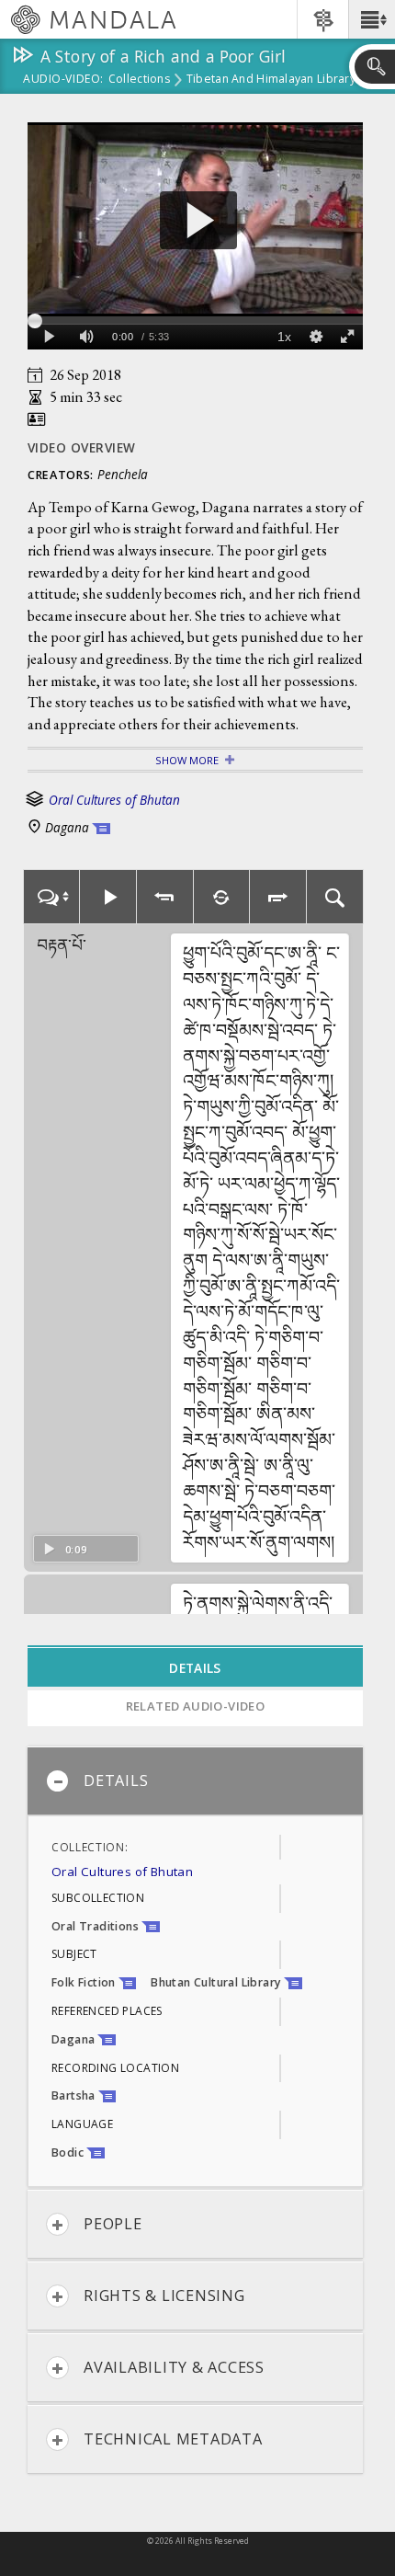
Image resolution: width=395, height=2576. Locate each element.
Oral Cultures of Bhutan (114, 800)
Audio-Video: (63, 80)
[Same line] (222, 897)
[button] (372, 19)
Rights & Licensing (164, 2296)
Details (116, 1780)
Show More (187, 760)
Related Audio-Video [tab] (196, 1706)
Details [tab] (195, 1668)
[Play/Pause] (108, 897)
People (113, 2224)
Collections (139, 80)
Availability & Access (174, 2367)
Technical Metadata (173, 2439)
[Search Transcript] (335, 897)
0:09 (76, 1549)
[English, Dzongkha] (51, 897)
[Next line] (278, 897)
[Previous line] (165, 897)
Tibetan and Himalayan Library (271, 80)
